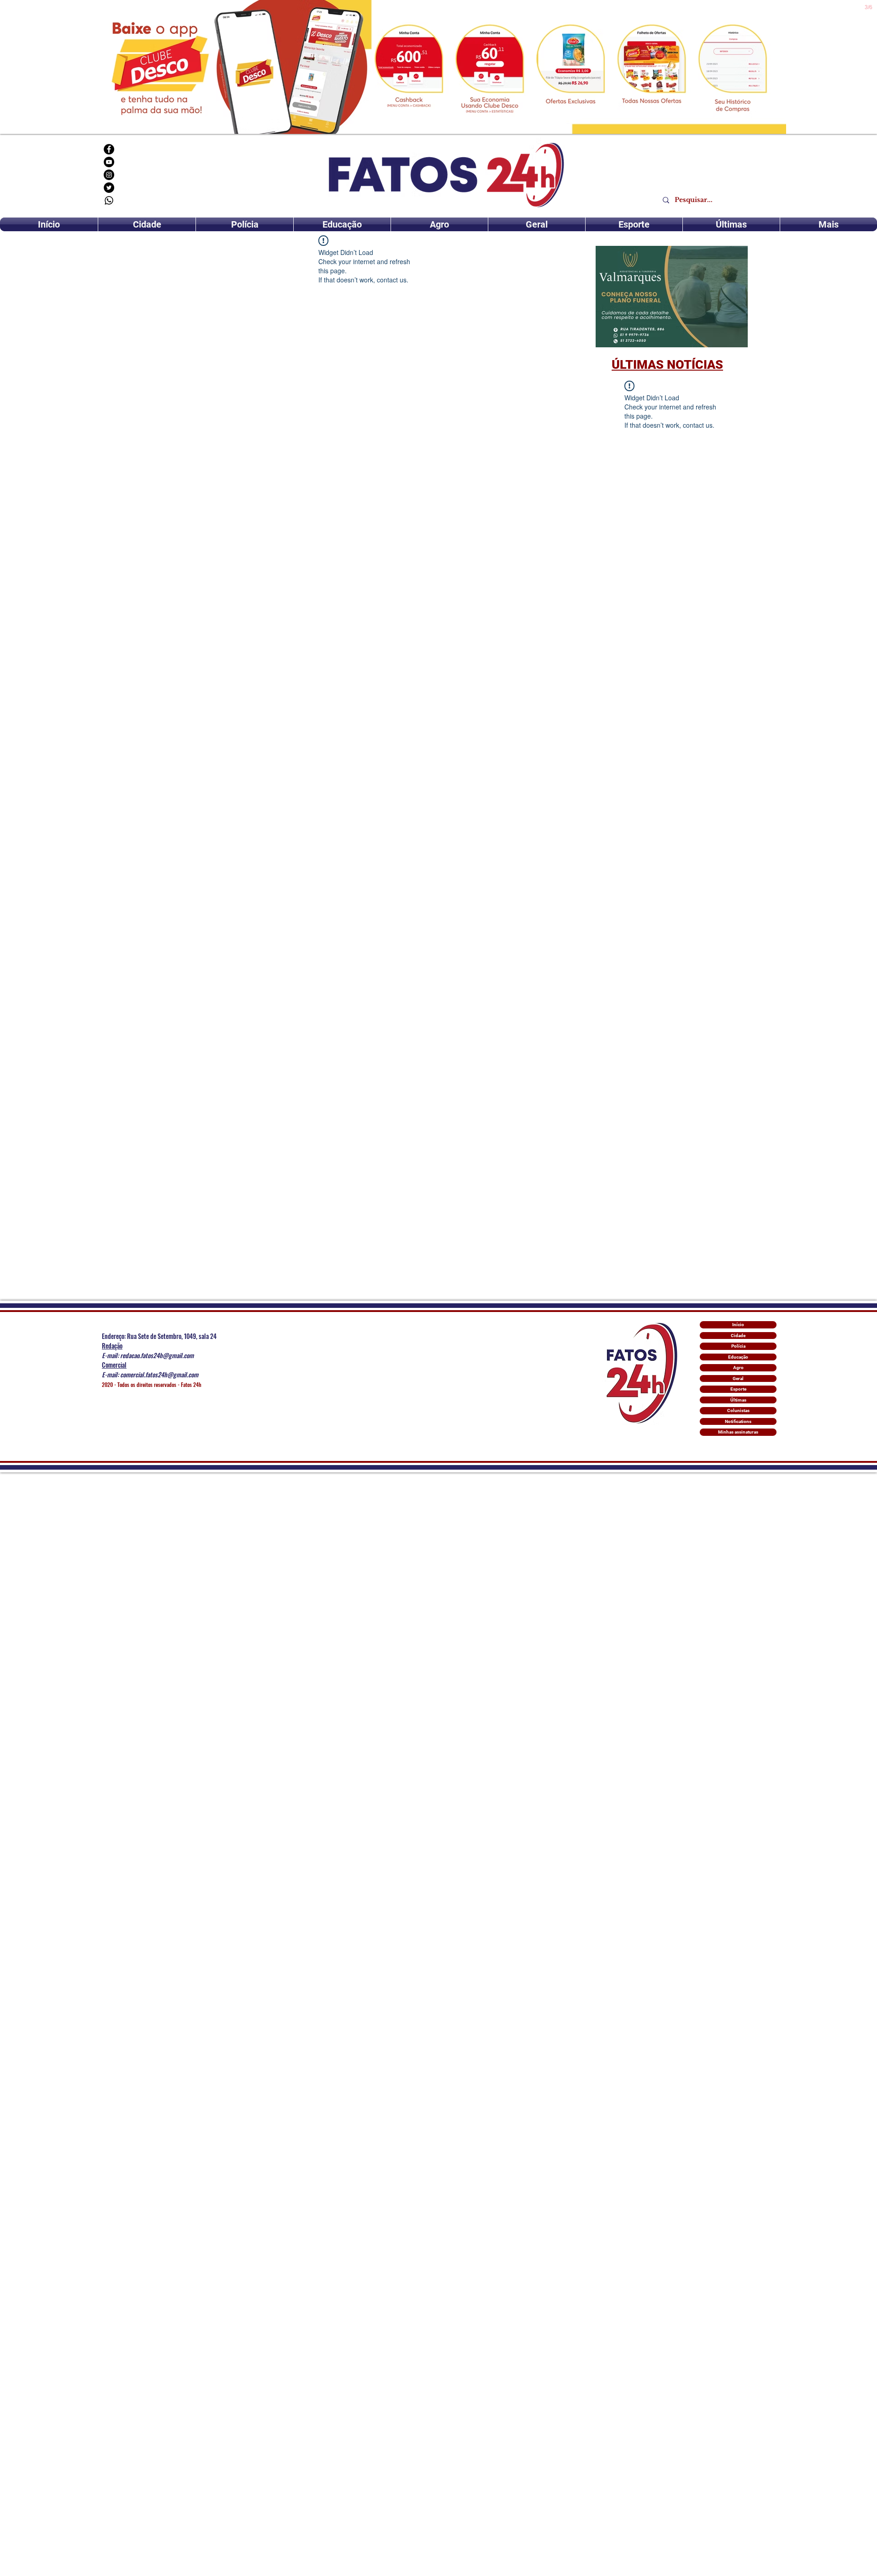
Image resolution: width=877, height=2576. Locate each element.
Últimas (738, 1400)
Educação (738, 1357)
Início (738, 1325)
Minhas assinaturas (738, 1432)
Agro (738, 1368)
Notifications (738, 1421)
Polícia (738, 1346)
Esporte (738, 1389)
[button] (672, 297)
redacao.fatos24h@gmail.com (157, 1355)
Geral (738, 1378)
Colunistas (738, 1410)
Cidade (738, 1336)
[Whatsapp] (109, 200)
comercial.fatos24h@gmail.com (159, 1374)
